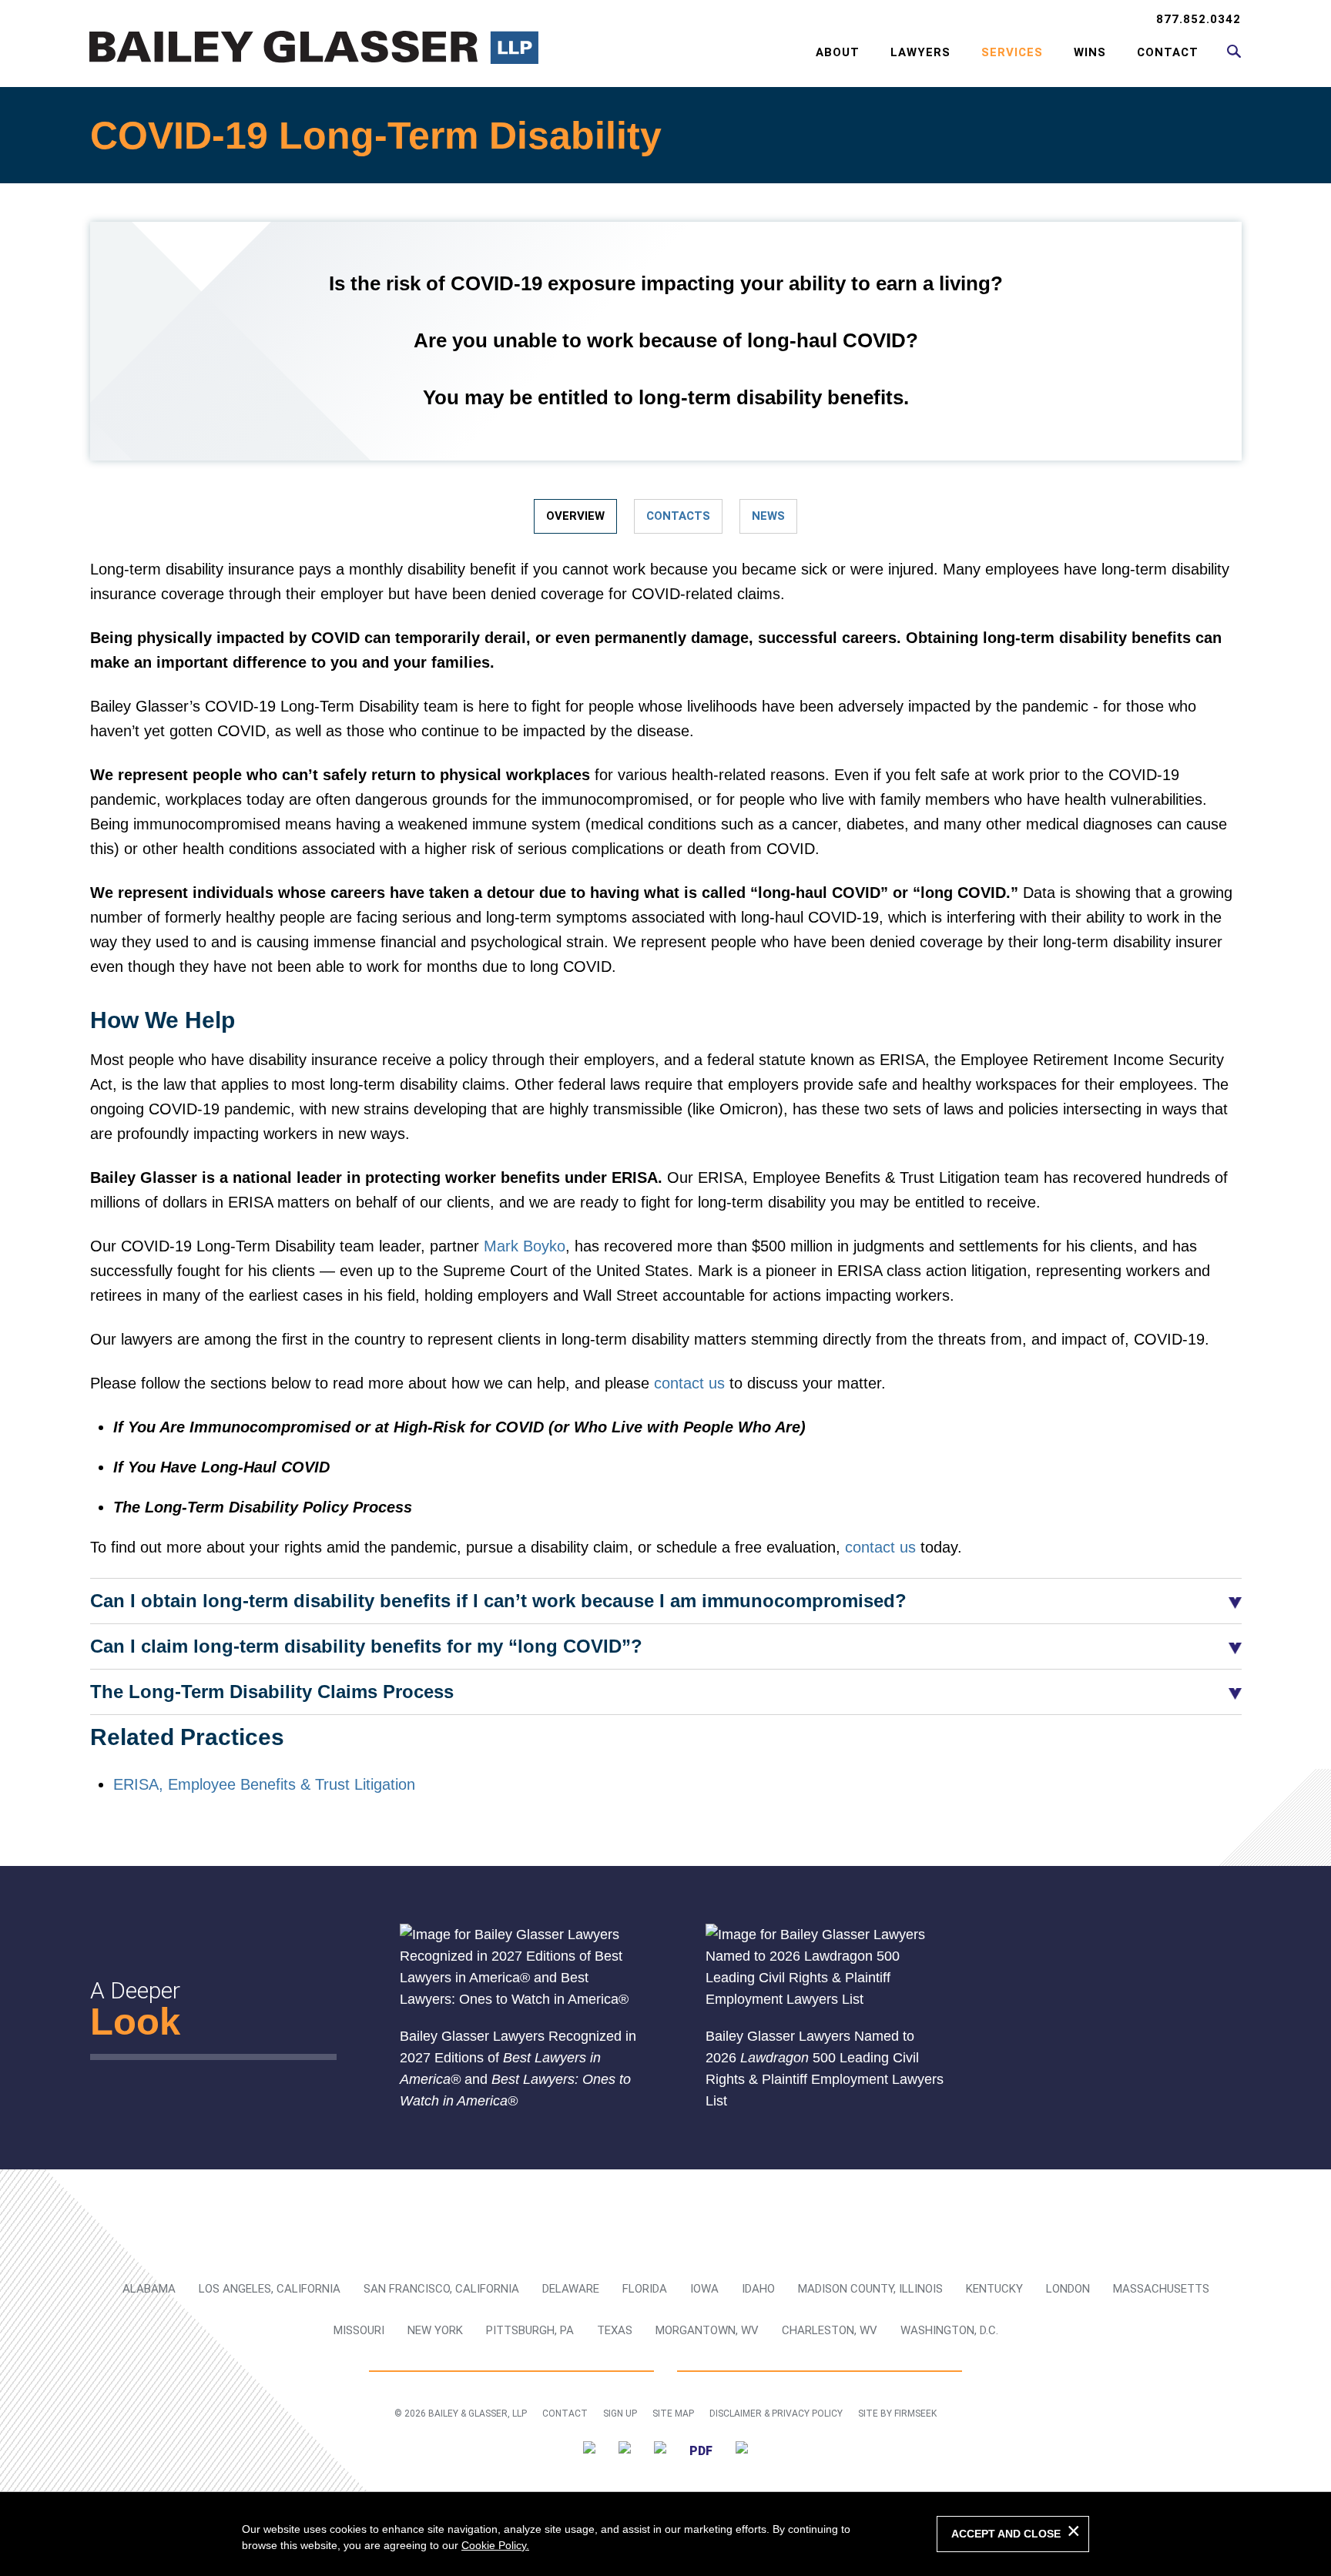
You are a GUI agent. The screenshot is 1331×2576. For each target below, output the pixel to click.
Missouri (359, 2330)
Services (1012, 52)
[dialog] (665, 2534)
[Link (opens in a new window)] (589, 2450)
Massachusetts (1161, 2289)
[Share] (742, 2450)
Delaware (571, 2289)
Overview (575, 516)
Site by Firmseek (897, 2414)
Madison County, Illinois (870, 2289)
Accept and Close (1006, 2534)
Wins (1090, 52)
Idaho (758, 2289)
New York (435, 2330)
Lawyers (920, 52)
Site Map (673, 2414)
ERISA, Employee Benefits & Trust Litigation (264, 1784)
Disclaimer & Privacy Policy (776, 2414)
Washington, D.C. (949, 2330)
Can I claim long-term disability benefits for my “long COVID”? (366, 1646)
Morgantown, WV (707, 2330)
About (838, 52)
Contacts (678, 516)
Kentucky (994, 2289)
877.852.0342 (1199, 19)
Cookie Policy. (495, 2545)
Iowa (704, 2289)
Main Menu (616, 20)
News (768, 516)
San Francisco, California (441, 2289)
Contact (1168, 52)
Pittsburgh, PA (530, 2330)
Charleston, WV (830, 2330)
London (1068, 2289)
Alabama (149, 2289)
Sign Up (620, 2414)
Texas (615, 2330)
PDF (701, 2451)
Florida (645, 2289)
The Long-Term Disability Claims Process (272, 1692)
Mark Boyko (525, 1246)
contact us (689, 1383)
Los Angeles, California (270, 2289)
